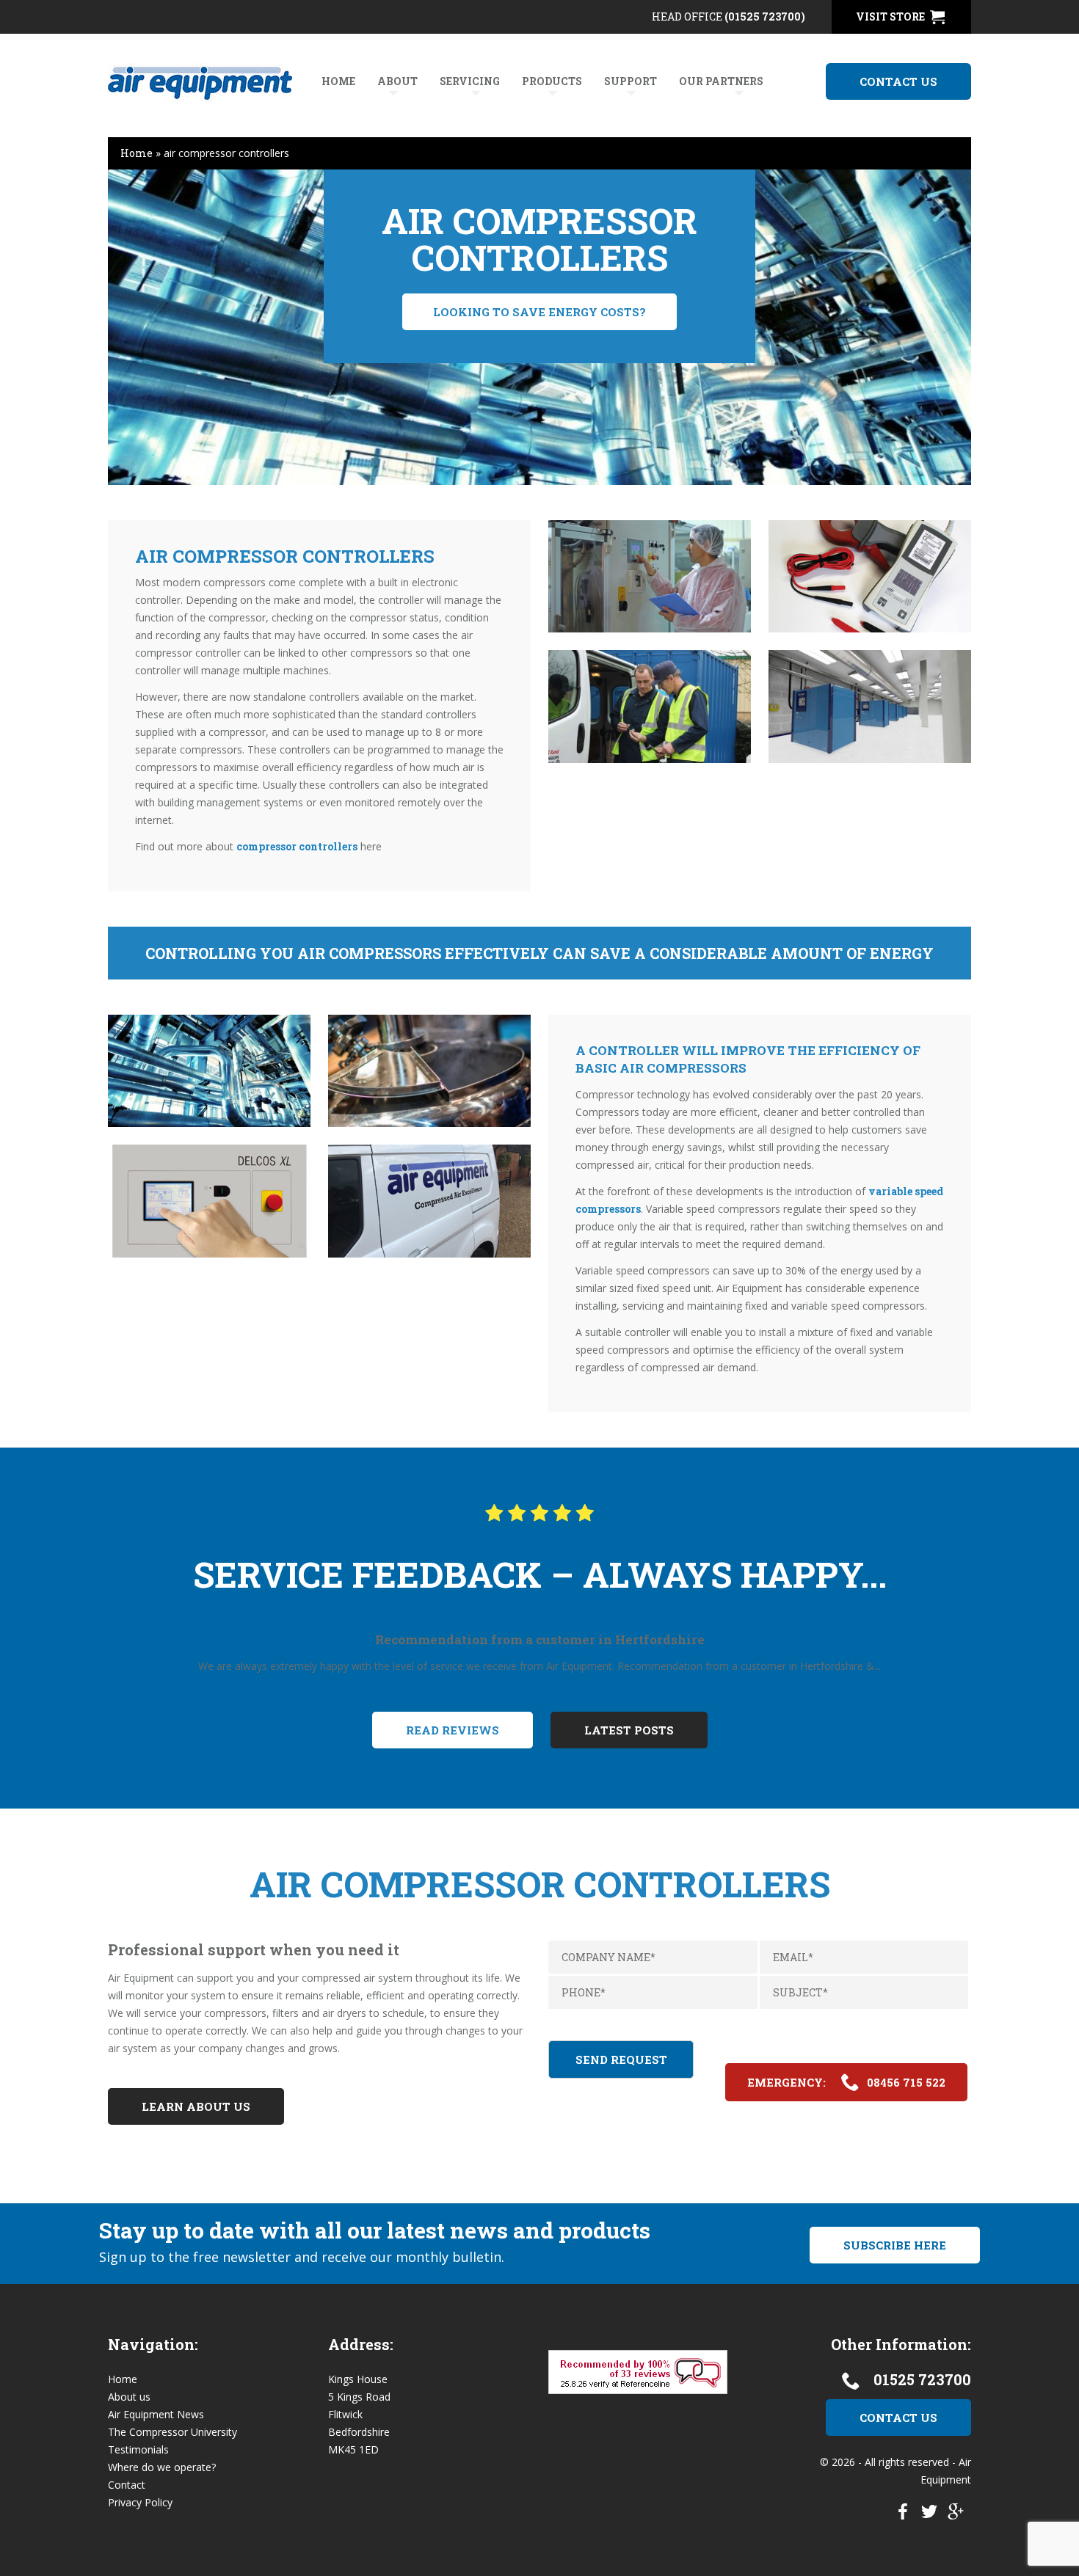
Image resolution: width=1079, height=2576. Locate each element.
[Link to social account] (903, 2515)
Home (338, 81)
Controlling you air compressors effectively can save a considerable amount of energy (539, 953)
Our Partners (721, 81)
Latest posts (629, 1730)
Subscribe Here (895, 2245)
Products (552, 81)
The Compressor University (172, 2432)
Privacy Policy (140, 2502)
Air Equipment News (156, 2414)
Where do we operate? (162, 2467)
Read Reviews (453, 1730)
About (397, 81)
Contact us (898, 81)
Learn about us (196, 2106)
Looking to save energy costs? (539, 312)
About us (129, 2397)
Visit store (890, 17)
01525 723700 (922, 2379)
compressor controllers (297, 846)
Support (631, 81)
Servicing (470, 81)
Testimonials (138, 2449)
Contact (127, 2485)
